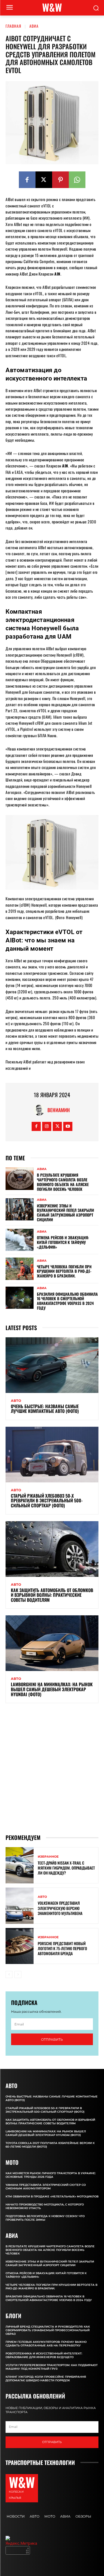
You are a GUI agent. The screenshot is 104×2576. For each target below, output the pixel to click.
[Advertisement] (52, 1768)
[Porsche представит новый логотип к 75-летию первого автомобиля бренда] (20, 1946)
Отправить (52, 2039)
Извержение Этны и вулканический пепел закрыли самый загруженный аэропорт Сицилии (65, 1213)
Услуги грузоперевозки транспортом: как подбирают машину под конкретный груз (52, 2367)
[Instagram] (47, 1126)
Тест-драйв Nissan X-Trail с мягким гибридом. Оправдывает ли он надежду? (66, 1868)
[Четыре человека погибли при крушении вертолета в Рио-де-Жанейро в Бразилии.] (20, 1269)
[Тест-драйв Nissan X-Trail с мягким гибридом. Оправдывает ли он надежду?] (20, 1865)
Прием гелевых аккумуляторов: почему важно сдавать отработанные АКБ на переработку (46, 2344)
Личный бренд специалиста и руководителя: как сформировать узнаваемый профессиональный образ (48, 2330)
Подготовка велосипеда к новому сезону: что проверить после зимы (45, 2218)
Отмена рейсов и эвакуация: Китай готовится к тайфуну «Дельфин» (63, 1242)
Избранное (48, 1857)
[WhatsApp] (77, 180)
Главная (13, 26)
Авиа (34, 26)
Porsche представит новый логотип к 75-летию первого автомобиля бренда (62, 1948)
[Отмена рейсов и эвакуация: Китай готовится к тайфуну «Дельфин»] (20, 1240)
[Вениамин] (40, 1110)
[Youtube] (68, 1126)
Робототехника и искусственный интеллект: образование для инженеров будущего (44, 2355)
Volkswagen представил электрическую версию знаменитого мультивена (60, 1908)
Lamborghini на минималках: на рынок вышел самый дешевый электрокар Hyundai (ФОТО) (52, 1689)
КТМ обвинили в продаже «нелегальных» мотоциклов (52, 2196)
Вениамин (59, 1110)
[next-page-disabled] (18, 1975)
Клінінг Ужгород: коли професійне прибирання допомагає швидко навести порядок (46, 2379)
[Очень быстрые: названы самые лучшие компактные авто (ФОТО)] (52, 1365)
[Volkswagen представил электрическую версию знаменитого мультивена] (20, 1906)
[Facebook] (27, 180)
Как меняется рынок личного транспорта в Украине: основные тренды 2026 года (51, 2175)
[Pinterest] (60, 180)
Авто (16, 1401)
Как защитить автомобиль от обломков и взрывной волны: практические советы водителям (52, 1595)
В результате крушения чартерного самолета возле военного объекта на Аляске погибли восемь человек (63, 1182)
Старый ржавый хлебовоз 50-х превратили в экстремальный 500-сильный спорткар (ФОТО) (47, 1501)
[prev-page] (9, 1975)
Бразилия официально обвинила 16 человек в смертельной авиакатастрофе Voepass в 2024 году (67, 1301)
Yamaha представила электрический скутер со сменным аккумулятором (46, 2187)
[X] (44, 180)
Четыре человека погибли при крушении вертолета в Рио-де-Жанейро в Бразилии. (64, 1271)
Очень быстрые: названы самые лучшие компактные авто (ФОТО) (45, 1409)
